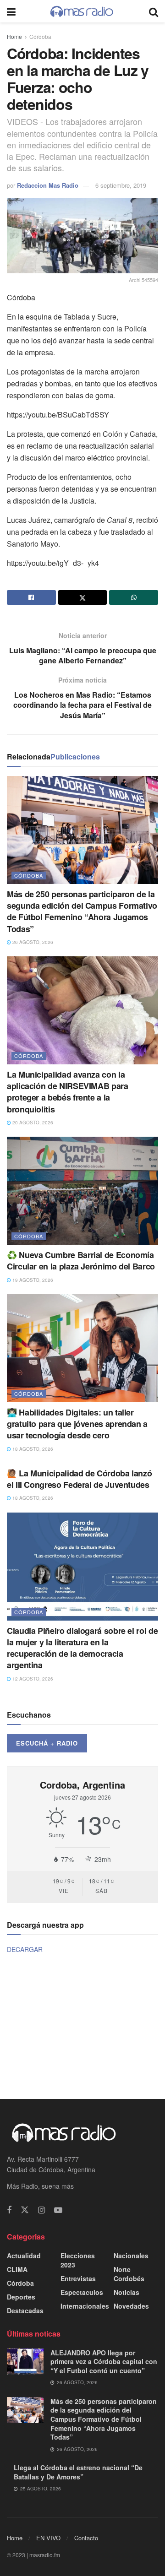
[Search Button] (154, 11)
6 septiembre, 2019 (121, 185)
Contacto (86, 2538)
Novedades (131, 2306)
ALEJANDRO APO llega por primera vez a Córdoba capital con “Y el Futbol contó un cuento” (104, 2362)
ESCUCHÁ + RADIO (47, 1743)
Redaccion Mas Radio (48, 185)
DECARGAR (25, 1949)
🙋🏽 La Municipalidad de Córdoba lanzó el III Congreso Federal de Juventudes (79, 1479)
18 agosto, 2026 (32, 1449)
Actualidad (24, 2256)
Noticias (126, 2292)
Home (14, 36)
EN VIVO (48, 2538)
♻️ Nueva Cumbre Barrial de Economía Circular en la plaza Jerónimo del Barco (81, 1261)
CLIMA (17, 2269)
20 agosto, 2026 (32, 1123)
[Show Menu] (11, 11)
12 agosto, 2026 (32, 1679)
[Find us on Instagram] (41, 2210)
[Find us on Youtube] (58, 2210)
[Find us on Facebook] (9, 2210)
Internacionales (85, 2306)
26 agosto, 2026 (32, 942)
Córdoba (40, 36)
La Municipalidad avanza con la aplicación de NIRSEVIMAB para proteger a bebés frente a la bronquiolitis (68, 1092)
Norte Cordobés (129, 2274)
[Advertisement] (82, 2026)
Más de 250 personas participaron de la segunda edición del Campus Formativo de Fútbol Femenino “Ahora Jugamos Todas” (82, 911)
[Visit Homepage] (82, 11)
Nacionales (131, 2256)
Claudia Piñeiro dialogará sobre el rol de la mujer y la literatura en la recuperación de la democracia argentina (82, 1648)
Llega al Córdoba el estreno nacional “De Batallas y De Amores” (78, 2472)
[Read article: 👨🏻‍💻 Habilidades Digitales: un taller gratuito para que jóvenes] (82, 1348)
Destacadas (25, 2310)
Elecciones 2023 (78, 2260)
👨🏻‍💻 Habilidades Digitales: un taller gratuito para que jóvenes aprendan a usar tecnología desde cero (77, 1424)
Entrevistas (78, 2278)
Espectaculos (82, 2292)
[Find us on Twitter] (25, 2210)
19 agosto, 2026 (32, 1280)
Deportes (21, 2297)
